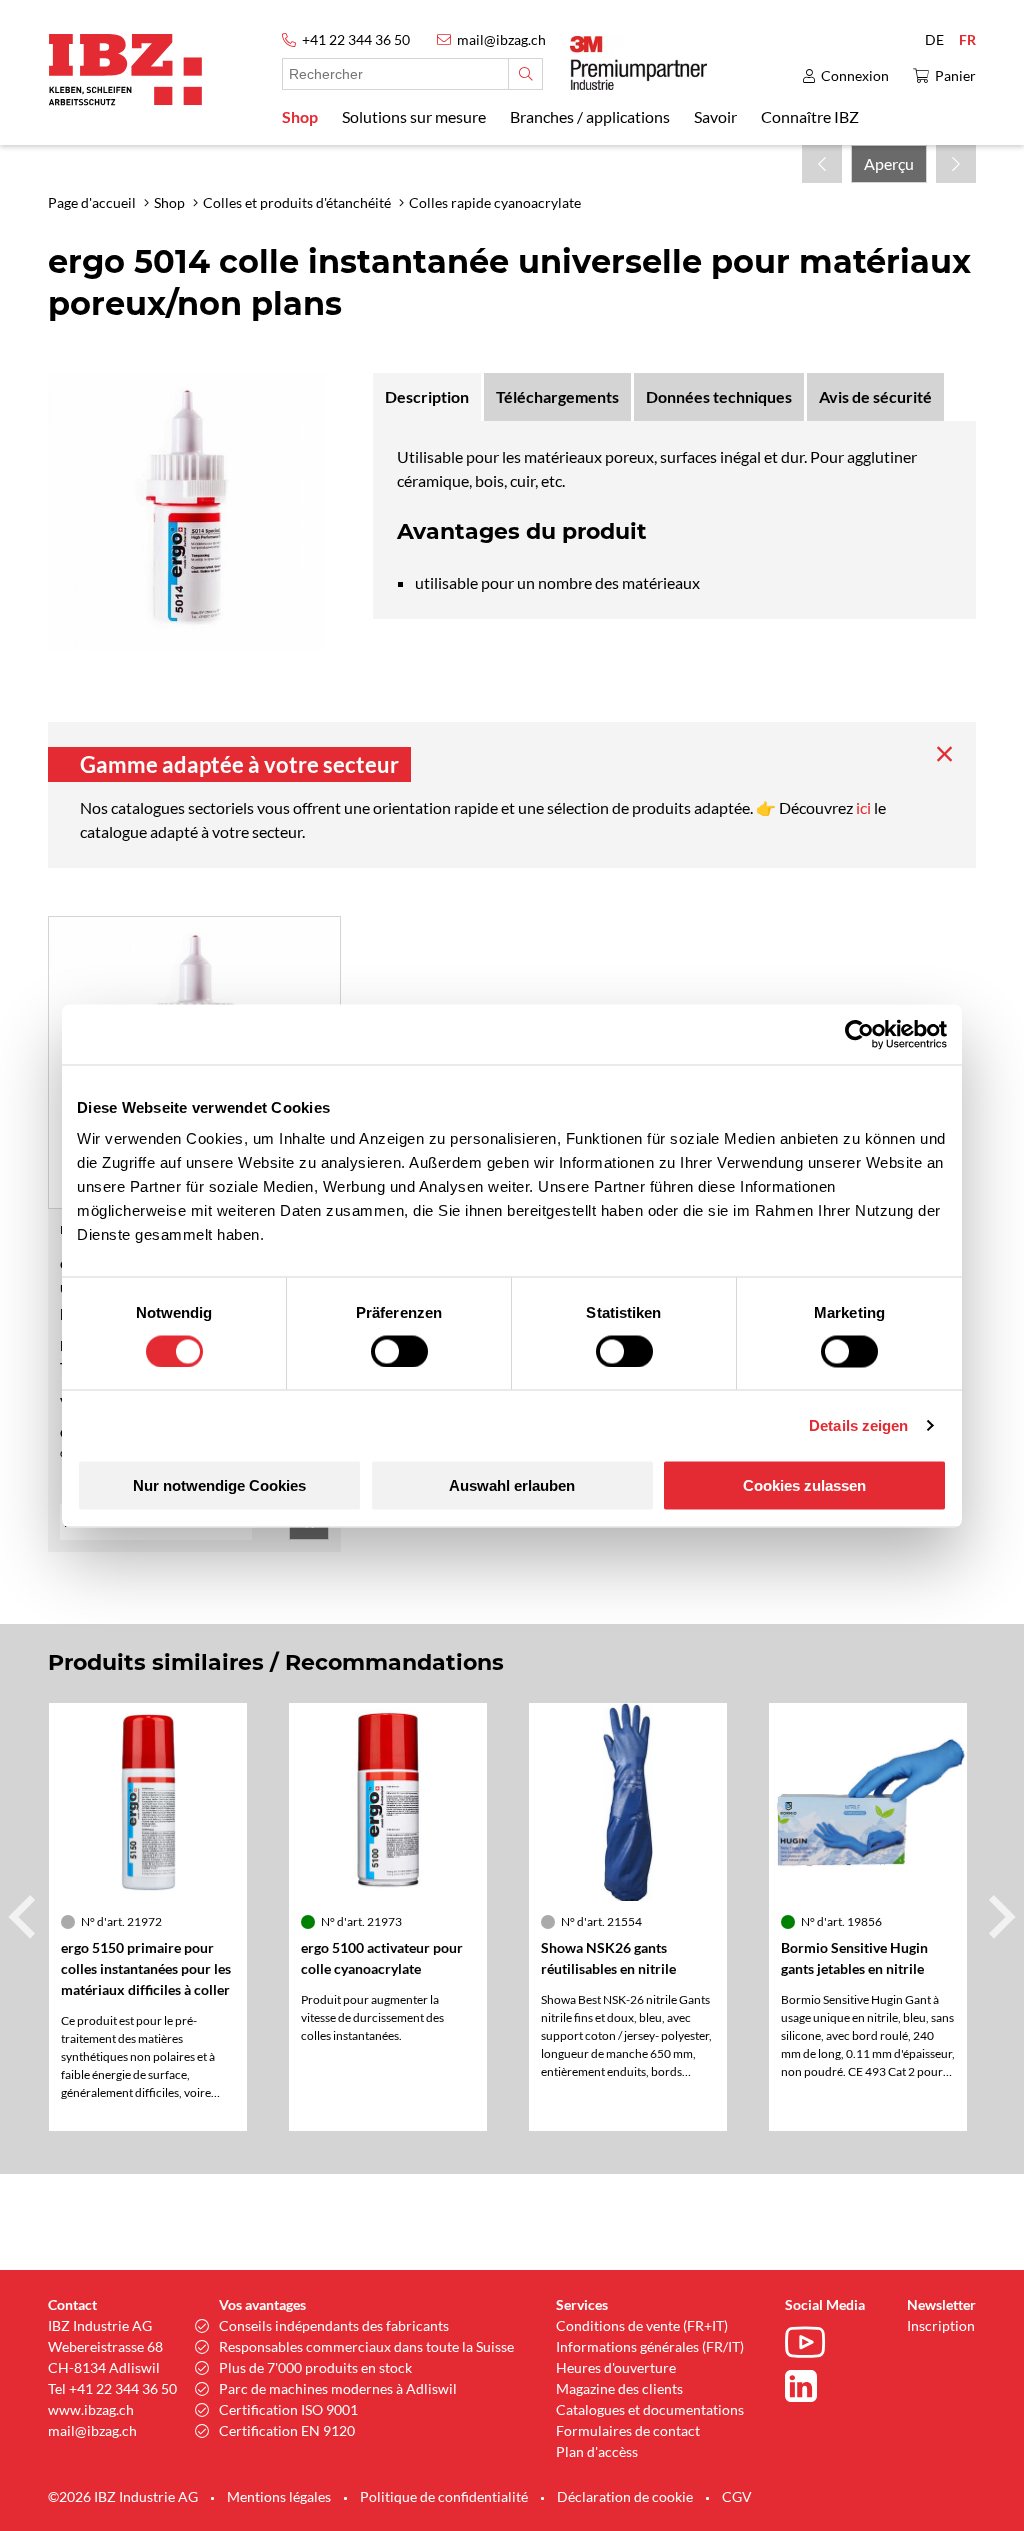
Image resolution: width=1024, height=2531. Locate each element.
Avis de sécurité (875, 396)
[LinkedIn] (810, 2386)
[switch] (399, 1351)
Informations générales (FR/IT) (650, 2346)
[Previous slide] (25, 1917)
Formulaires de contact (628, 2430)
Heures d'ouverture (616, 2367)
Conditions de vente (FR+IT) (642, 2325)
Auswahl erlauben (512, 1485)
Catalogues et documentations (650, 2409)
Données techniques (719, 396)
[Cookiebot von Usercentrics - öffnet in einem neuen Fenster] (859, 1034)
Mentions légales (279, 2496)
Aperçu (889, 163)
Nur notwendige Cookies (219, 1485)
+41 (81, 2388)
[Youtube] (810, 2345)
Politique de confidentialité (444, 2496)
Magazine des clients (619, 2388)
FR (967, 39)
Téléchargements (557, 396)
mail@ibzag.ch (501, 39)
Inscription (941, 2325)
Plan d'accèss (597, 2451)
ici (865, 807)
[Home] (125, 69)
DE (934, 39)
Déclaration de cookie (625, 2496)
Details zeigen (858, 1424)
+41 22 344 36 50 (356, 39)
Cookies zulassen (804, 1485)
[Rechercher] (525, 74)
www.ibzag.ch (91, 2409)
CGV (737, 2496)
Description (427, 396)
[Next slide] (999, 1917)
